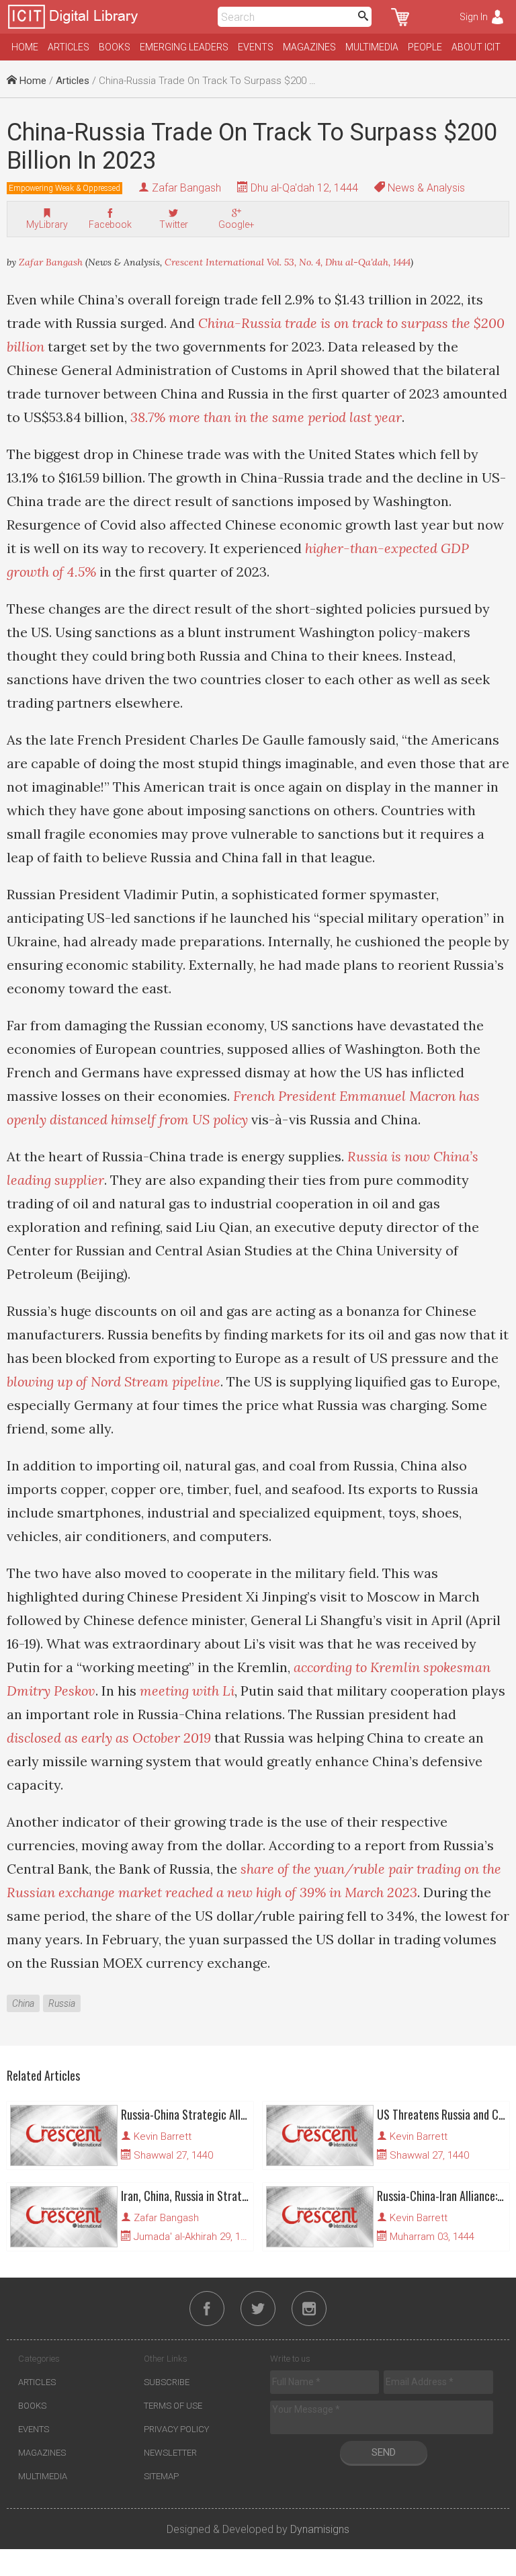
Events (256, 47)
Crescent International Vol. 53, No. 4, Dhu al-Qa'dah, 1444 (288, 262)
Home (25, 47)
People (425, 47)
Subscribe (167, 2382)
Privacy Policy (176, 2429)
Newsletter (170, 2453)
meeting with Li (187, 1691)
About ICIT (476, 47)
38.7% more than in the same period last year (266, 417)
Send (384, 2452)
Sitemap (161, 2476)
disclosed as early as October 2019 (109, 1738)
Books (115, 47)
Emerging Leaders (184, 47)
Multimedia (372, 47)
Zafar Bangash (186, 188)
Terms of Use (173, 2406)
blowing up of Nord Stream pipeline (114, 1381)
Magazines (309, 47)
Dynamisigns (320, 2529)
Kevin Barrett (163, 2136)
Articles (69, 47)
